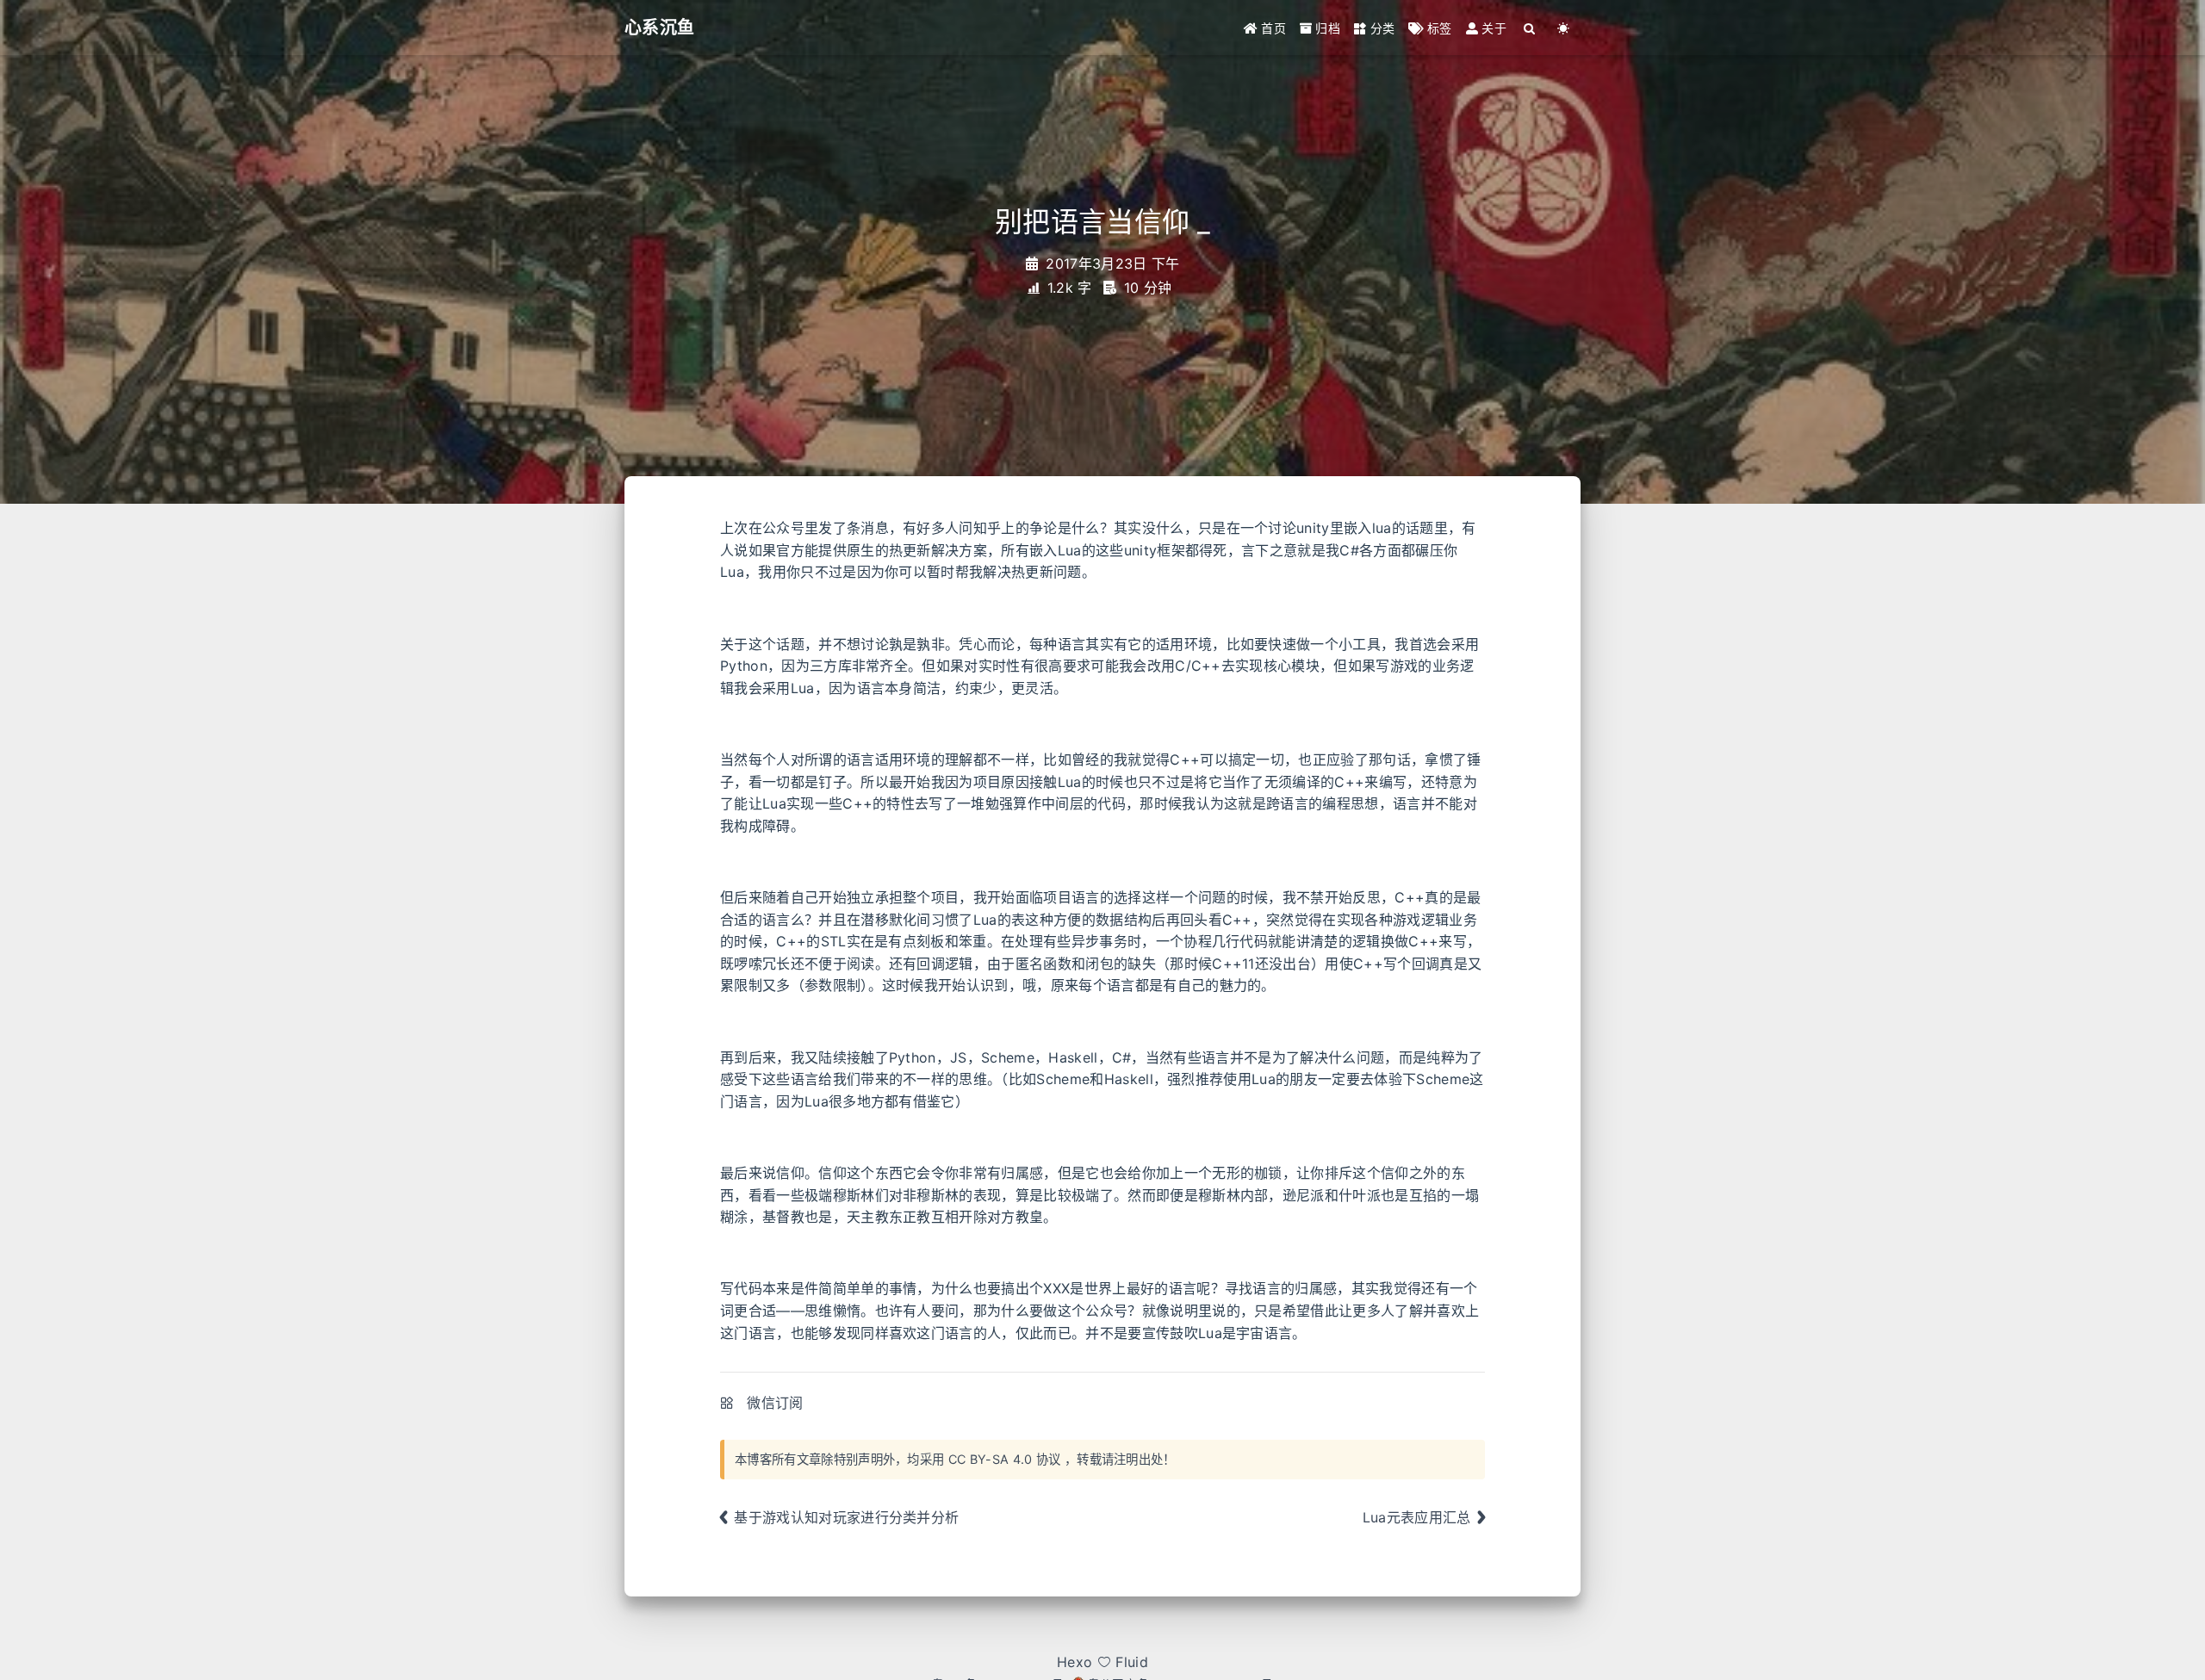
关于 (1492, 28)
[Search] (1530, 28)
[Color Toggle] (1564, 28)
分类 (1380, 28)
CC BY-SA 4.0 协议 (1005, 1459)
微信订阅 (775, 1403)
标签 (1438, 28)
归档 (1326, 28)
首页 (1272, 28)
